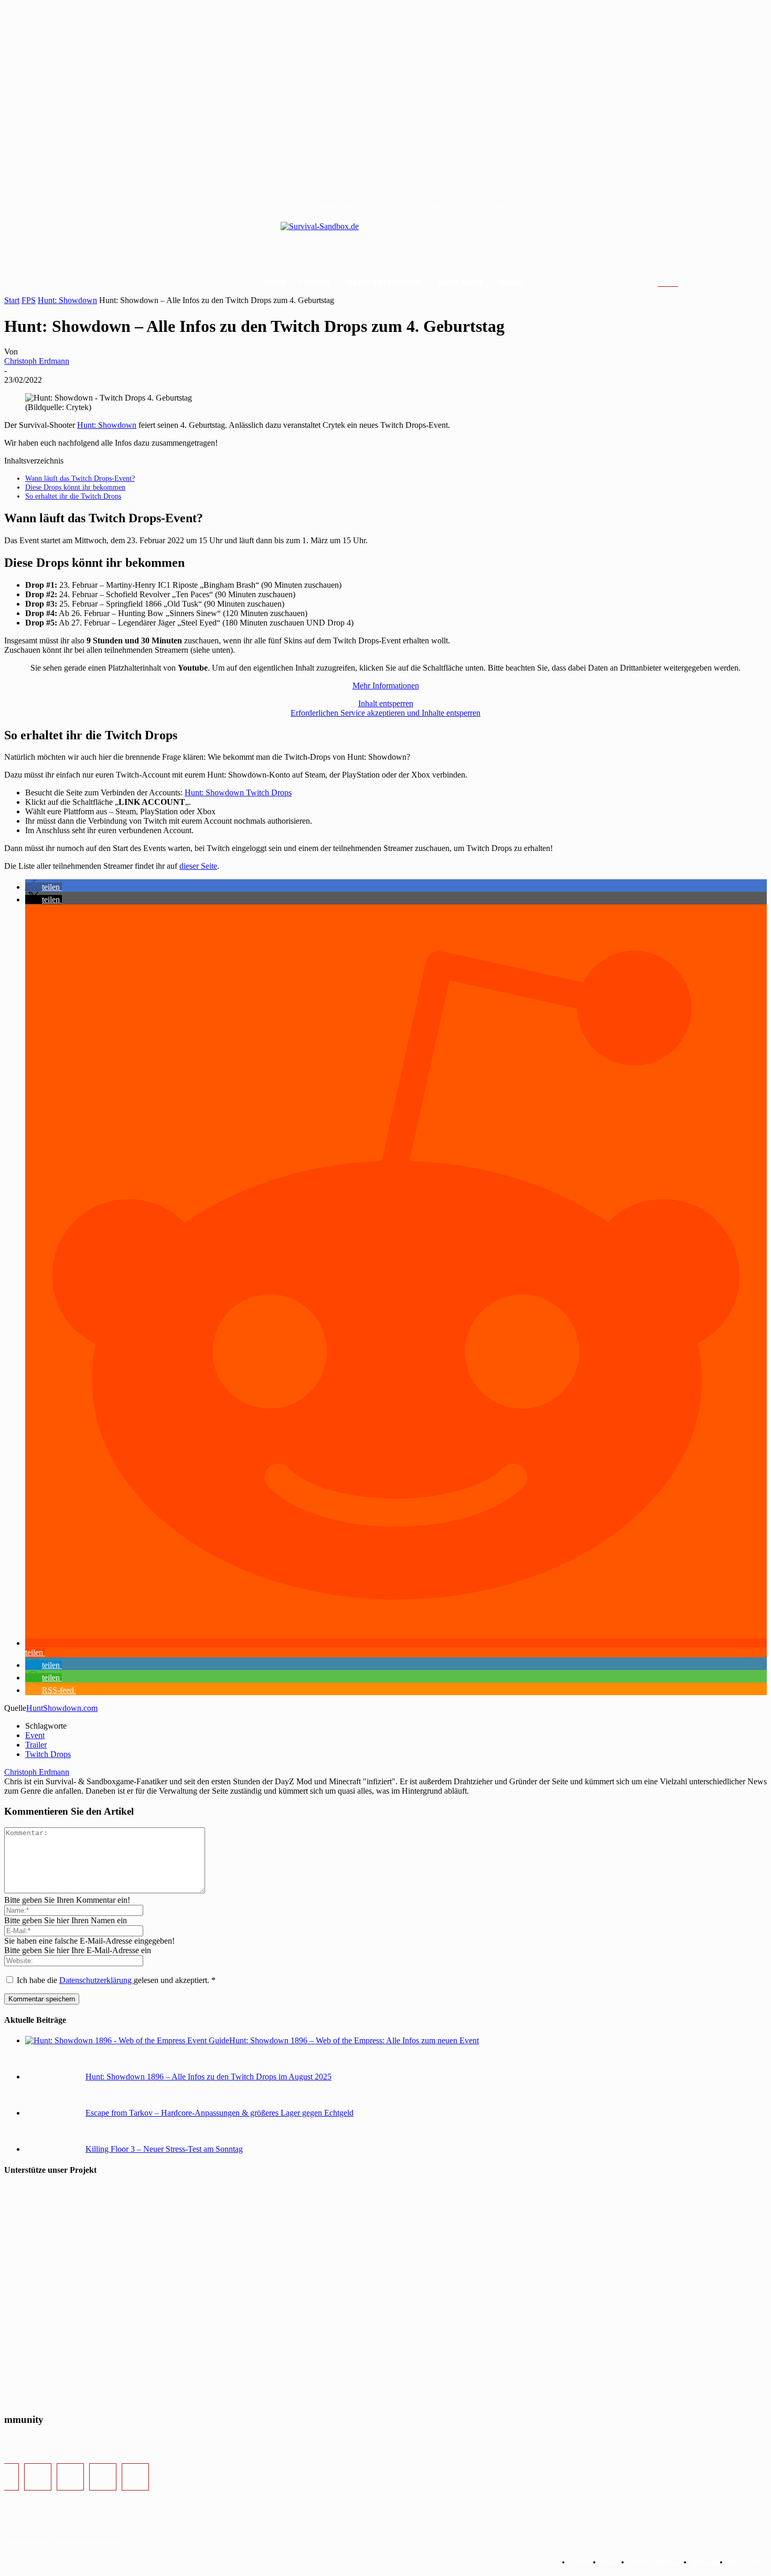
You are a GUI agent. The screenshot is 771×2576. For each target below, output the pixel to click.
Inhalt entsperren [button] (386, 703)
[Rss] (135, 2477)
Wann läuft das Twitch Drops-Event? (80, 478)
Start (12, 300)
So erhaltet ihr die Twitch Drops (73, 496)
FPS (29, 300)
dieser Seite (198, 866)
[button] (681, 283)
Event (35, 1735)
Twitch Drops (48, 1754)
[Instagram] (38, 2477)
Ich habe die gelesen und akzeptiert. (116, 1980)
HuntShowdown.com (62, 1708)
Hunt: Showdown (67, 300)
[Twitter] (70, 2477)
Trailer (36, 1745)
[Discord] (103, 2477)
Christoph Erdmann (37, 361)
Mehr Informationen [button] (386, 686)
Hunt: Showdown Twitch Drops (238, 793)
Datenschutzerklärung (97, 1980)
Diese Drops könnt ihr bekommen (75, 487)
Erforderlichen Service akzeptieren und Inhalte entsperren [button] (385, 713)
